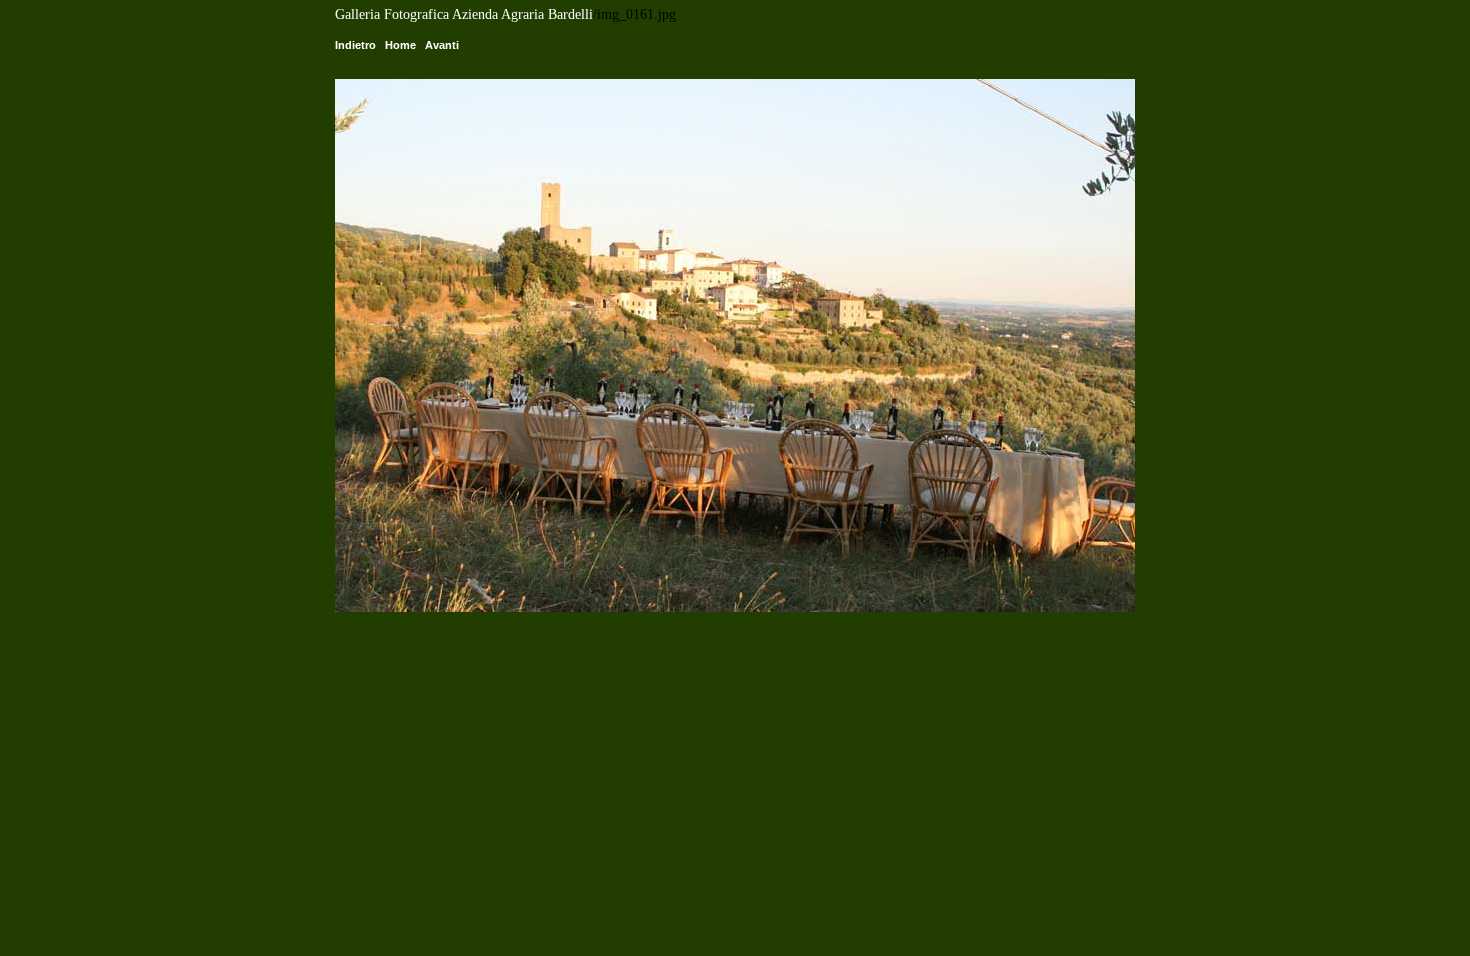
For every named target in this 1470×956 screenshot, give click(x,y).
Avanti (442, 45)
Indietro (355, 45)
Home (400, 45)
